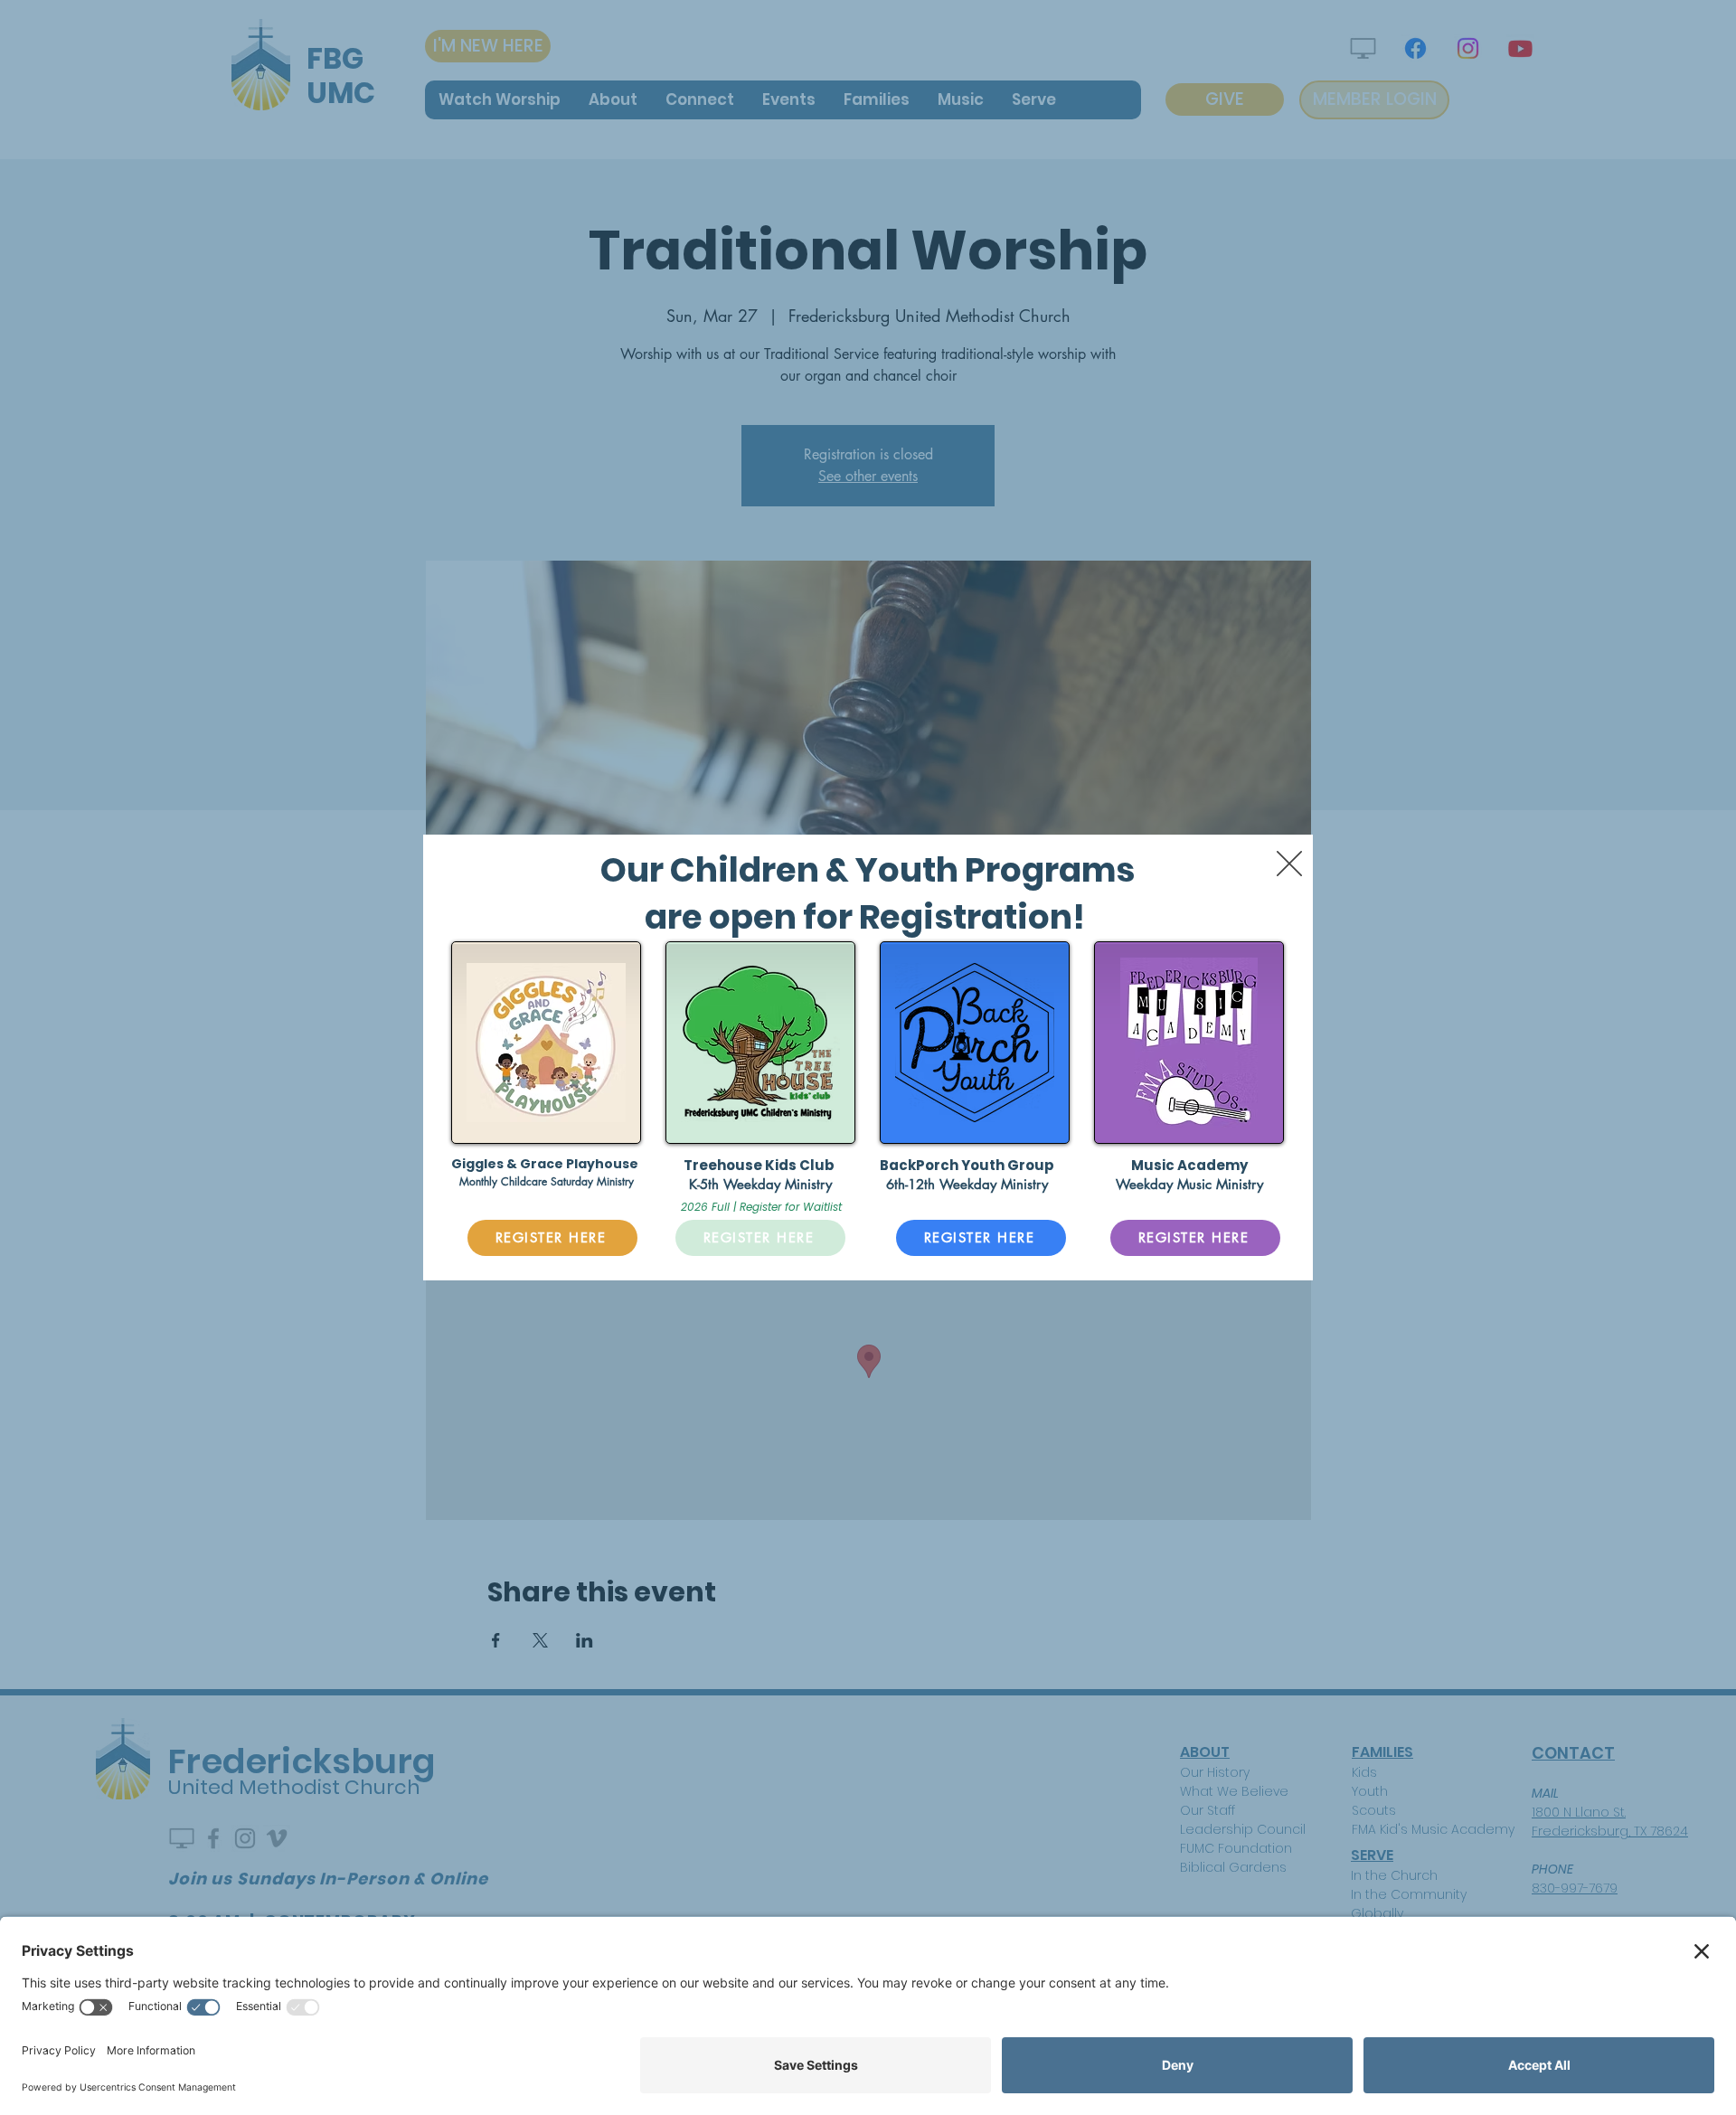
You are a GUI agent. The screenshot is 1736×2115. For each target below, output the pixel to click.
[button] (1289, 864)
